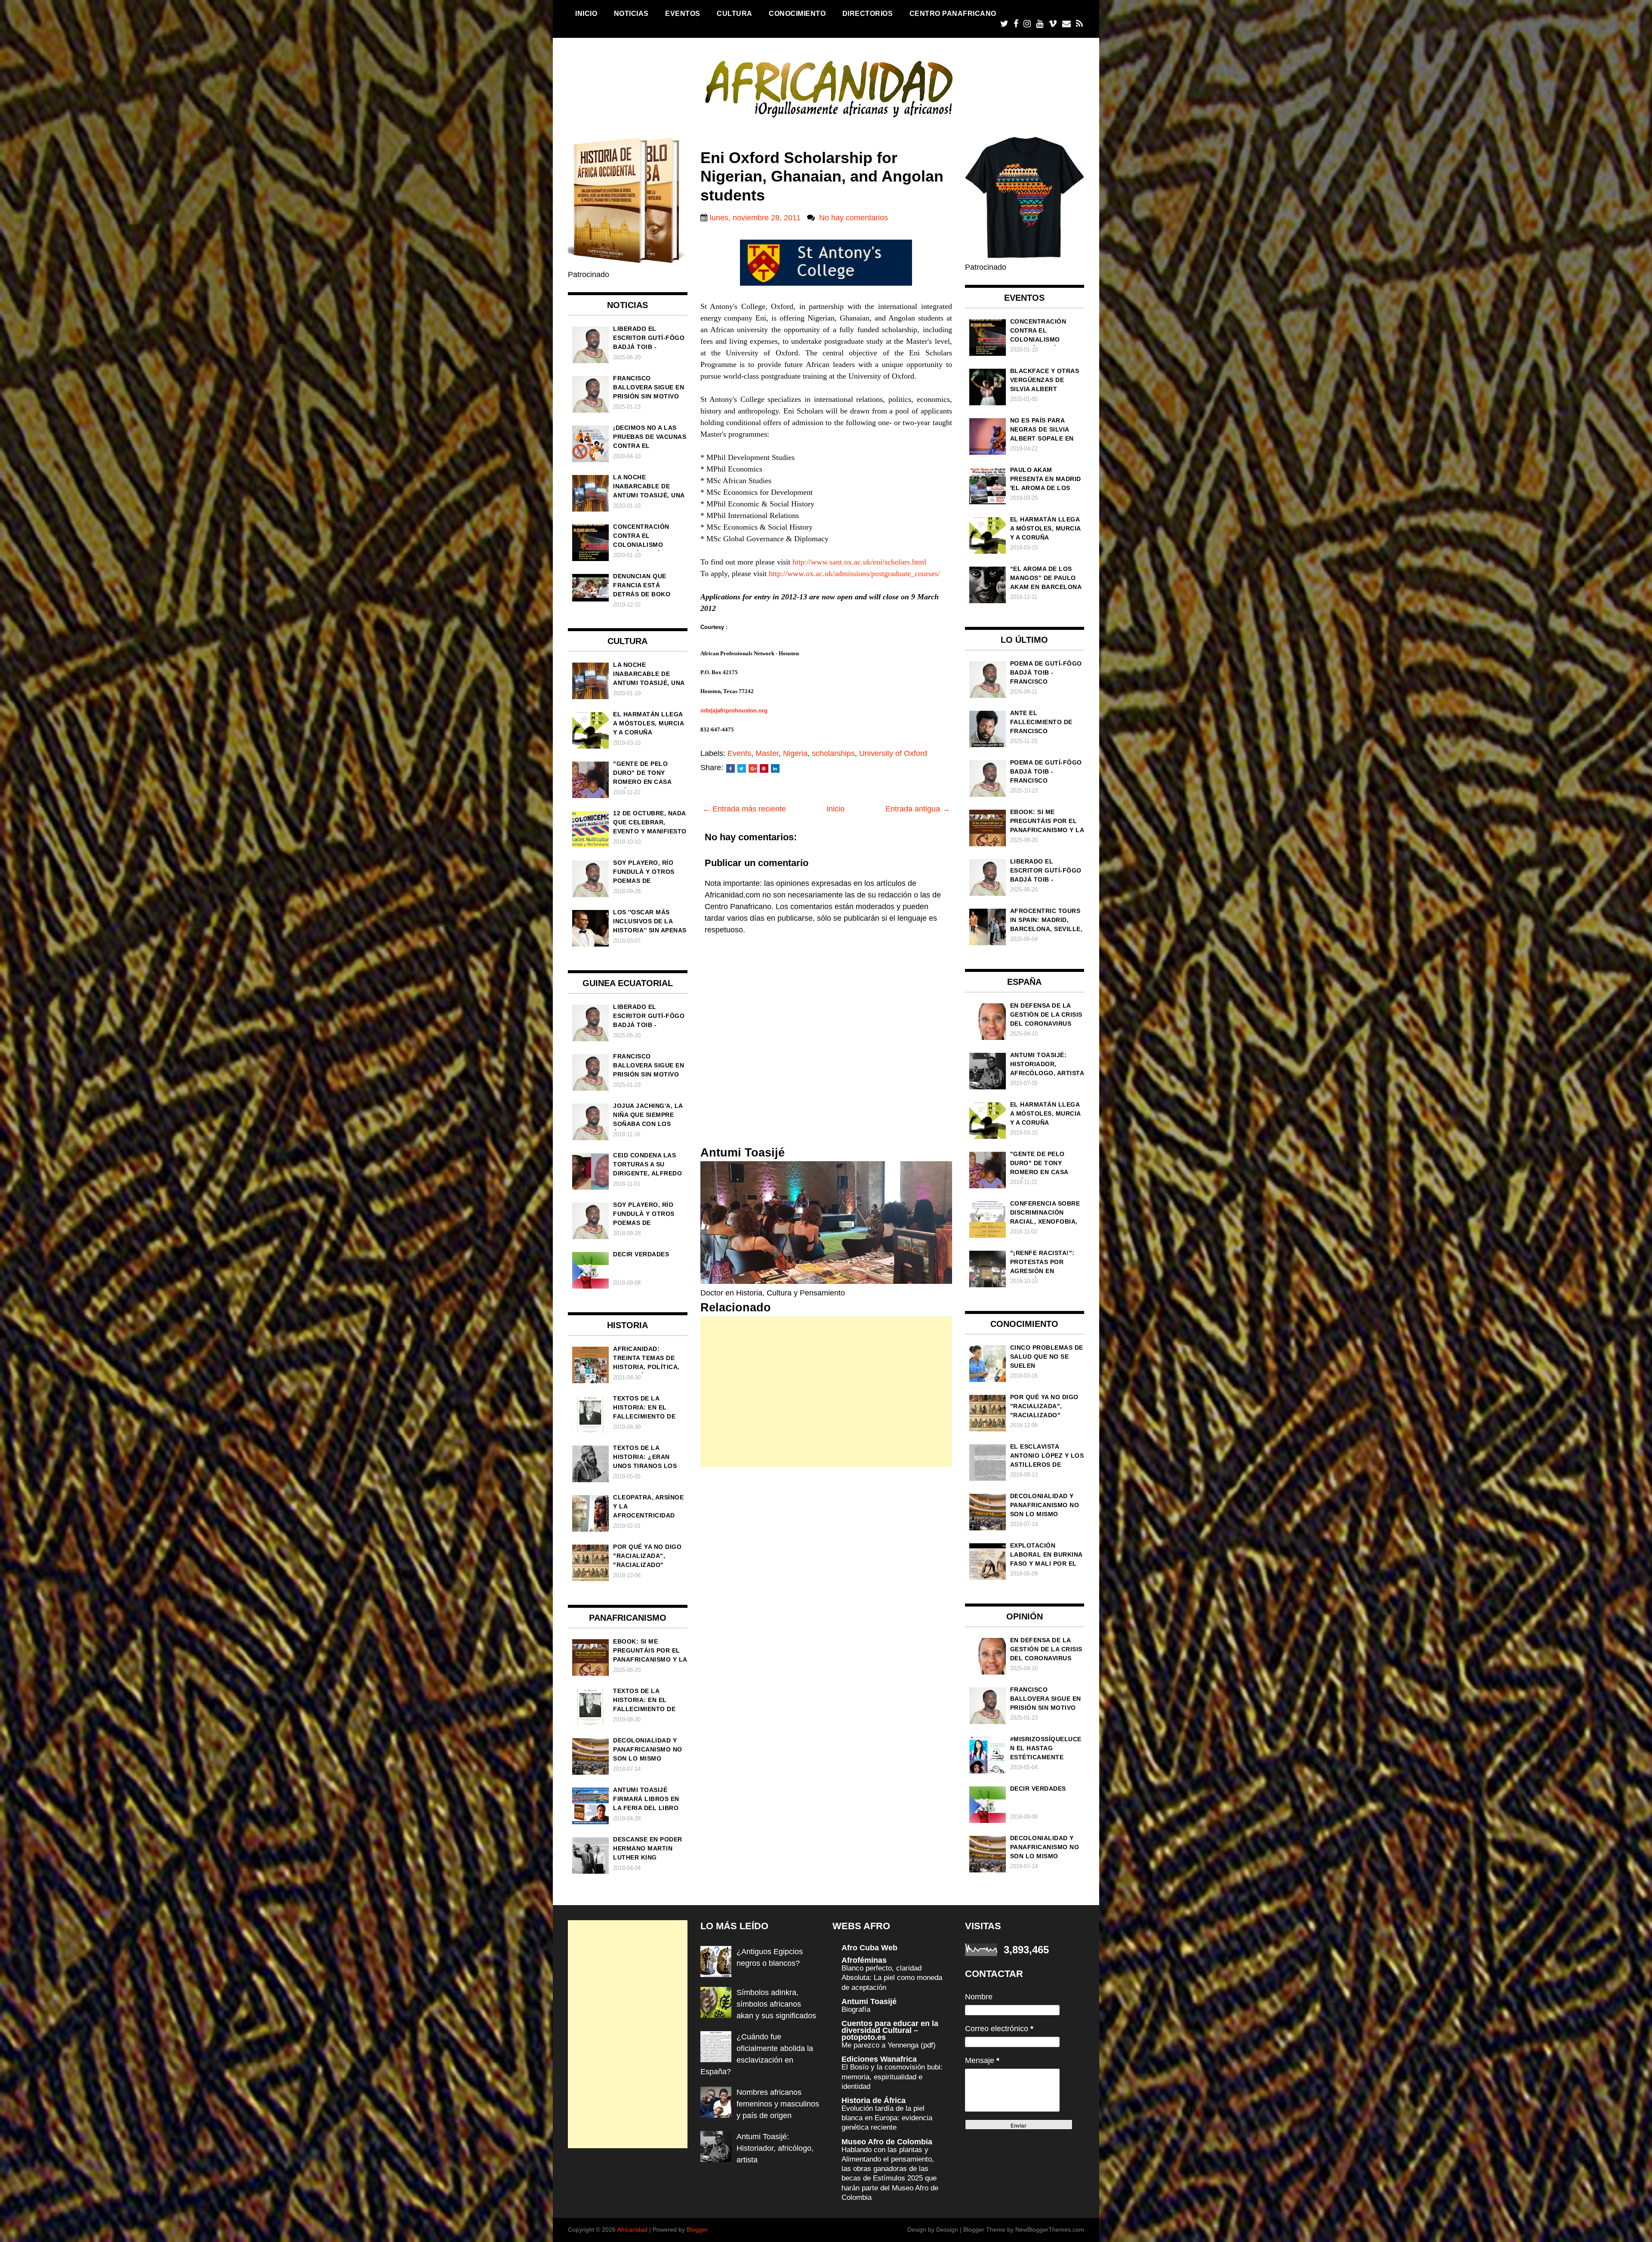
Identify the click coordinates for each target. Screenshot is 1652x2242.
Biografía (856, 2009)
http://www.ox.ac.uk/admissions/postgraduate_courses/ (854, 574)
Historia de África (874, 2100)
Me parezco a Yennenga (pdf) (889, 2045)
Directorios (868, 13)
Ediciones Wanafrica (879, 2059)
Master (767, 753)
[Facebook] (1016, 24)
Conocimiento (797, 13)
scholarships (833, 753)
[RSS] (1079, 24)
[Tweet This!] (742, 768)
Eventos (683, 13)
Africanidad (632, 2230)
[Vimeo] (1053, 24)
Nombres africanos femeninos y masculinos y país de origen (778, 2104)
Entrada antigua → (918, 809)
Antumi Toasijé (869, 2001)
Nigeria (795, 753)
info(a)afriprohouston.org (734, 711)
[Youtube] (1040, 24)
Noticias (631, 13)
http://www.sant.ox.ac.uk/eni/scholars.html (859, 562)
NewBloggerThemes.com (1050, 2230)
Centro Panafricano (953, 13)
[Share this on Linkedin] (775, 768)
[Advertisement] (826, 1392)
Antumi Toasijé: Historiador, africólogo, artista (775, 2148)
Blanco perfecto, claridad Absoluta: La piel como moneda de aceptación (892, 1978)
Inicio (586, 13)
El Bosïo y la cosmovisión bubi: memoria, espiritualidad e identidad (892, 2077)
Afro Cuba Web (869, 1948)
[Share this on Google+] (753, 768)
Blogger (697, 2230)
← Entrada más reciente (744, 809)
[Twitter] (1004, 24)
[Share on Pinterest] (764, 768)
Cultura (735, 13)
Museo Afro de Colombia (887, 2142)
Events (739, 753)
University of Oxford (893, 753)
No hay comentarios (854, 218)
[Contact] (1066, 24)
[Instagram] (1027, 24)
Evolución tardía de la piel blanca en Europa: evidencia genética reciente (887, 2118)
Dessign (947, 2230)
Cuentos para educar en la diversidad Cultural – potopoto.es (890, 2030)
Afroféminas (864, 1960)
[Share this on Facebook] (730, 768)
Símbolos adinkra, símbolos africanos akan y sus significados (776, 2004)
